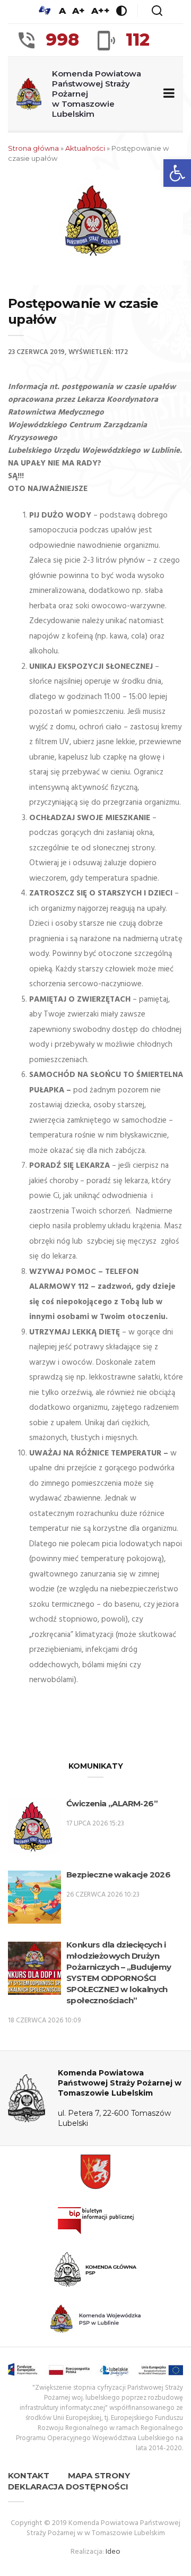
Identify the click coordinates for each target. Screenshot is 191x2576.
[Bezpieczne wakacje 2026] (34, 1899)
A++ (101, 11)
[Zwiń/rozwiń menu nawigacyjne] (167, 94)
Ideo (113, 2552)
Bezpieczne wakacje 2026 (118, 1875)
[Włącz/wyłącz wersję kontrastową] (121, 11)
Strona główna (33, 148)
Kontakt (29, 2475)
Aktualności (85, 148)
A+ (79, 11)
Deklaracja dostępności (68, 2487)
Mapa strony (99, 2475)
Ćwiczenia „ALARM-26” (112, 1803)
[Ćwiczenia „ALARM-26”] (34, 1828)
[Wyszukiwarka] (157, 11)
